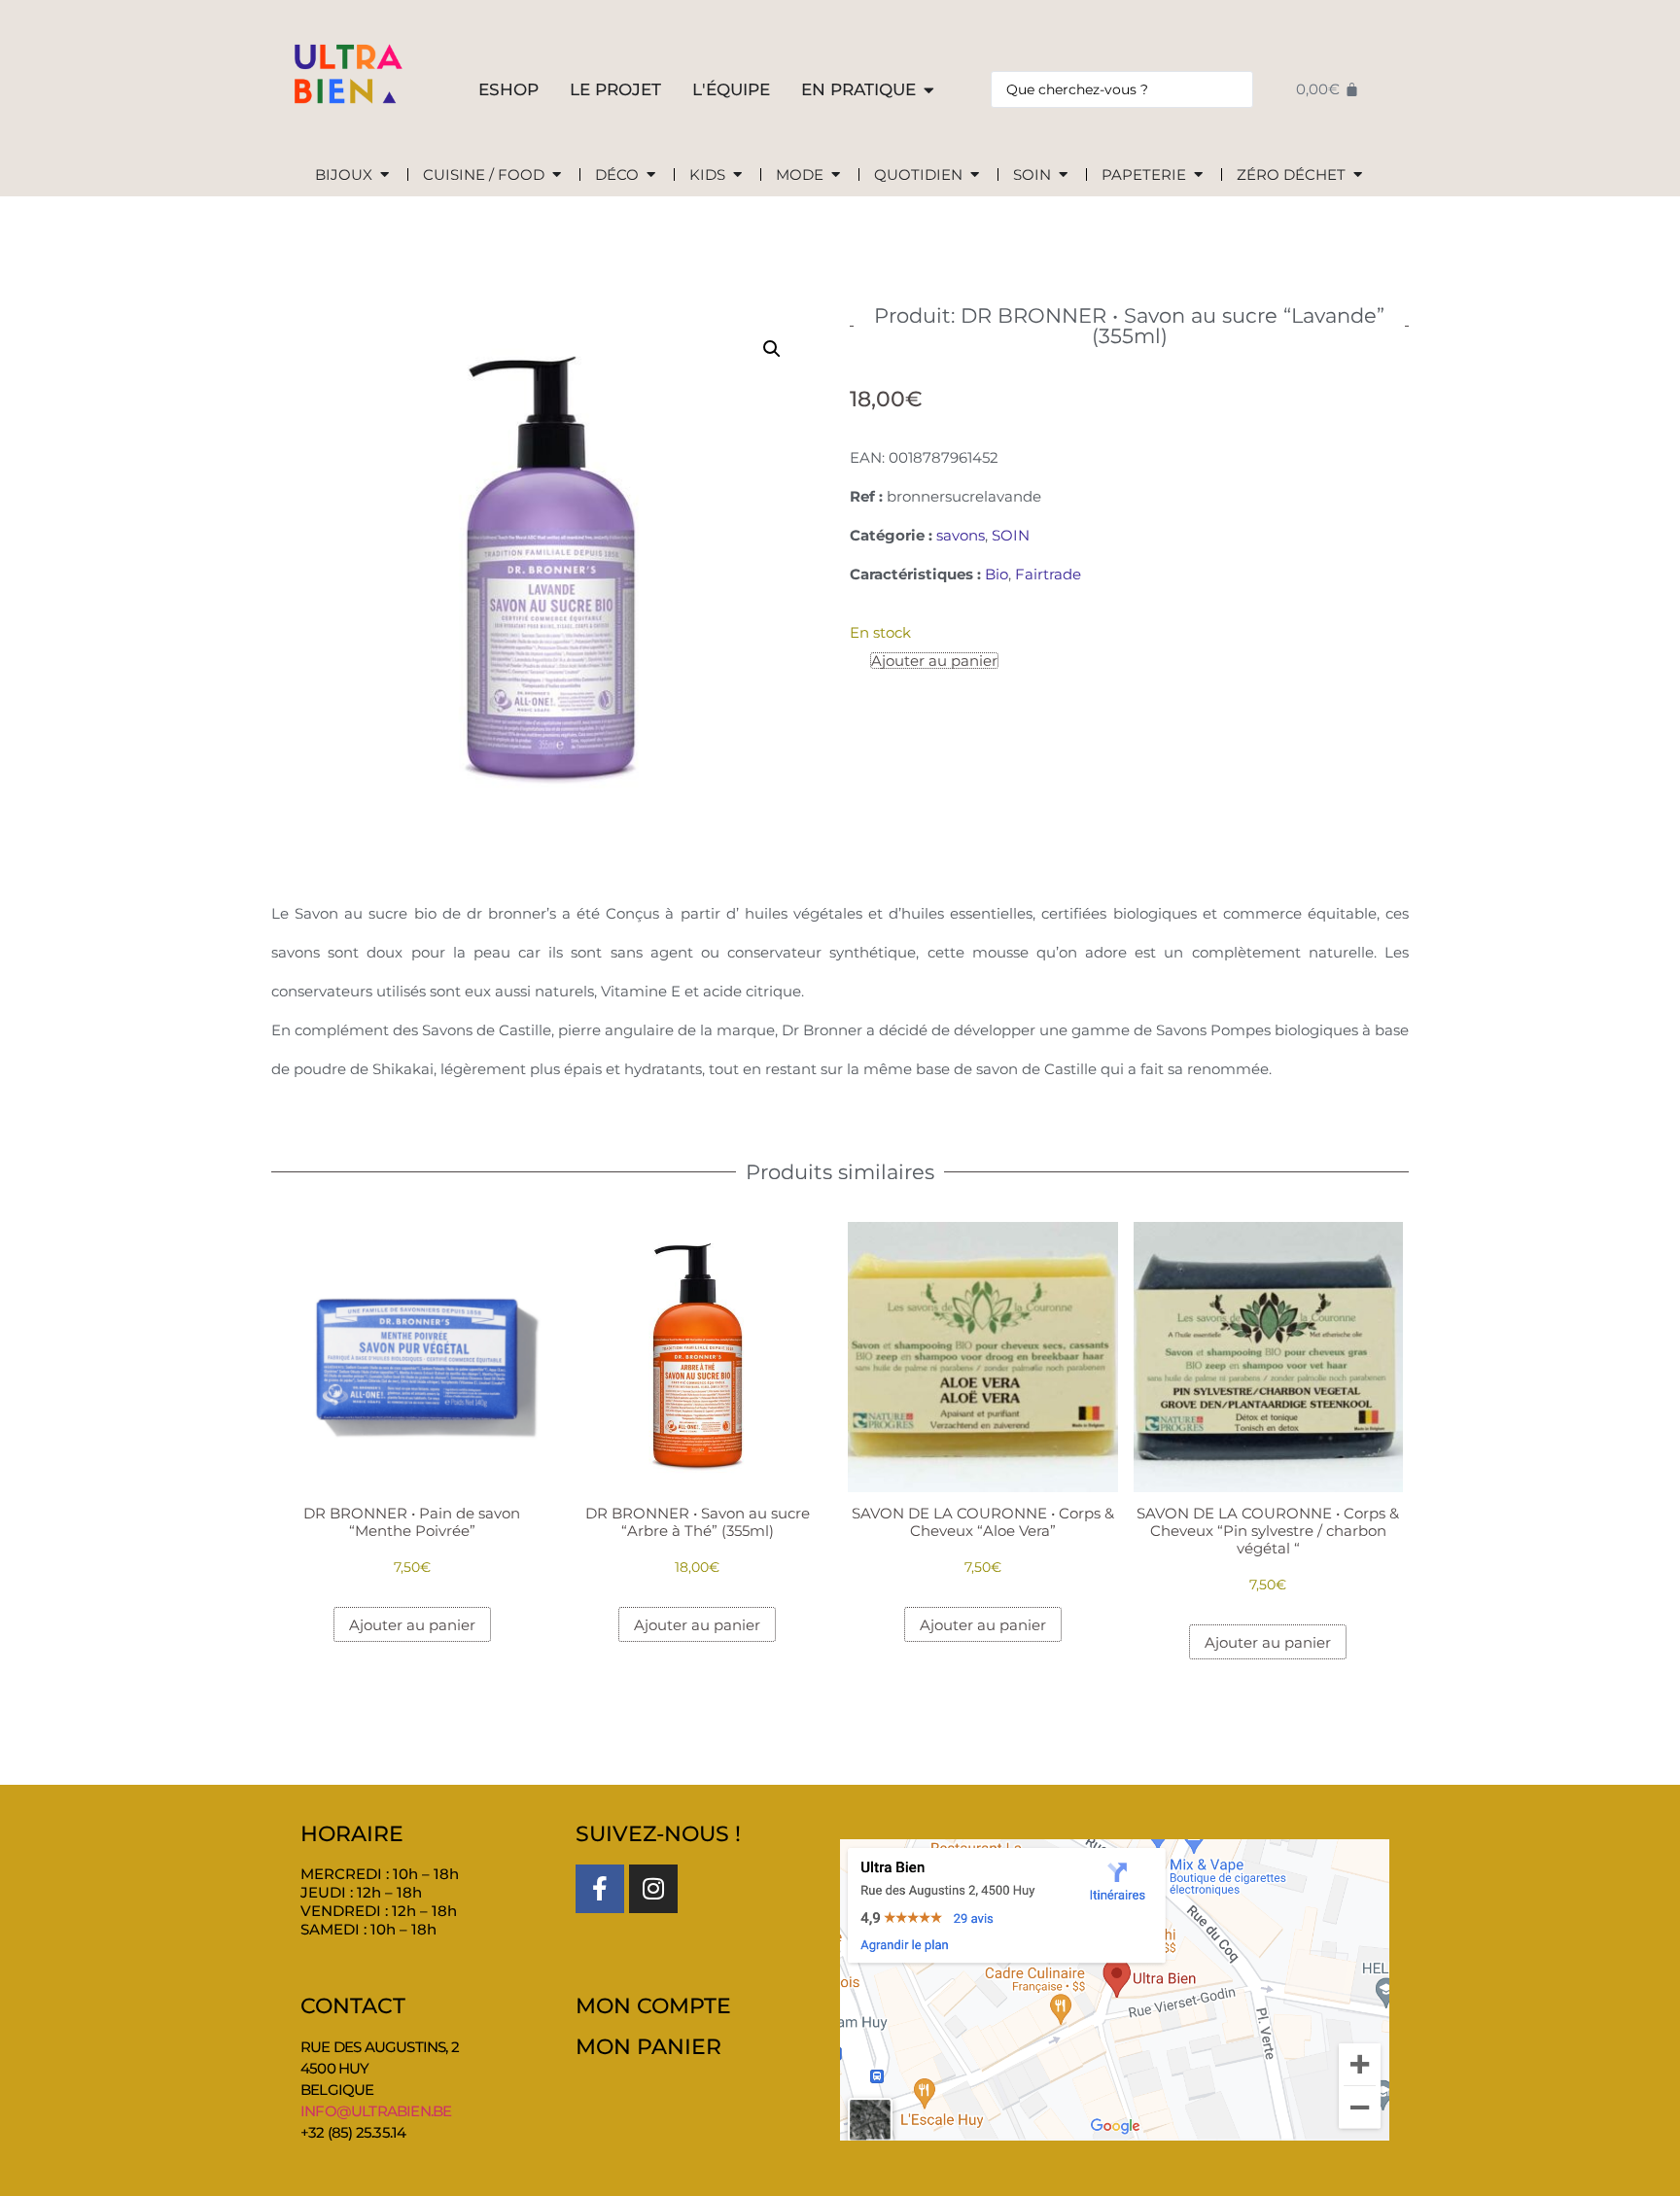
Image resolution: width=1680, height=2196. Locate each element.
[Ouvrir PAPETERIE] (1198, 175)
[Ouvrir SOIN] (1063, 175)
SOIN (1011, 535)
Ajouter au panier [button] (412, 1625)
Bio (997, 574)
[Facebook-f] (600, 1889)
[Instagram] (653, 1889)
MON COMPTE (653, 2006)
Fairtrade (1048, 574)
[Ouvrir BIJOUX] (385, 175)
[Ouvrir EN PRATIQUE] (929, 90)
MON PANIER (648, 2047)
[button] (772, 349)
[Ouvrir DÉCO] (651, 175)
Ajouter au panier (934, 661)
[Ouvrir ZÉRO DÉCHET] (1358, 175)
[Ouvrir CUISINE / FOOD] (557, 175)
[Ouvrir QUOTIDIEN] (975, 175)
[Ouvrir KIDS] (737, 175)
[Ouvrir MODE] (836, 175)
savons (961, 535)
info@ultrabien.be (376, 2111)
